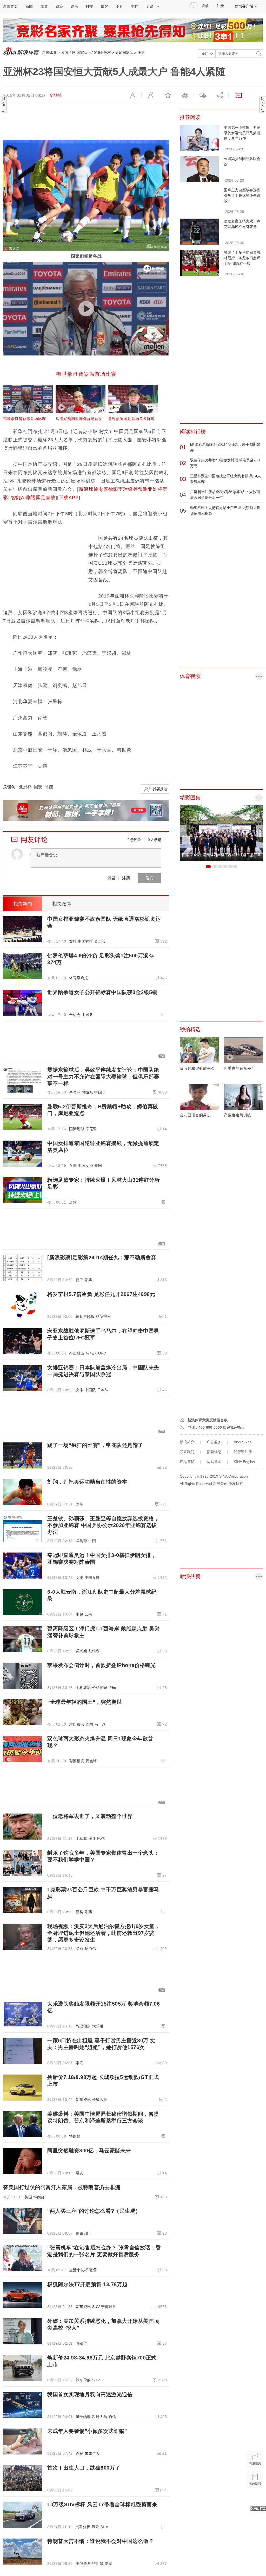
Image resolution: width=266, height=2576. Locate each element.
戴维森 (94, 1651)
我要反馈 (160, 789)
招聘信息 (214, 1452)
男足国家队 (124, 53)
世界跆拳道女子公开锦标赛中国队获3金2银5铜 (102, 992)
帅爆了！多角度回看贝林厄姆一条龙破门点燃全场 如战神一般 (242, 258)
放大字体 (150, 96)
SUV (96, 2307)
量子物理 (83, 2417)
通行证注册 (243, 1452)
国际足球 (77, 1129)
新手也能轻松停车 (240, 1068)
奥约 (89, 1724)
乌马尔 (91, 1353)
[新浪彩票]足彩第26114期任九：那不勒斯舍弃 (102, 1257)
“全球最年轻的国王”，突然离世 (85, 1702)
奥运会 (100, 941)
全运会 (75, 1015)
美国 (28, 2197)
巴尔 (101, 1839)
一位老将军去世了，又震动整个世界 (90, 1816)
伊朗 (108, 2564)
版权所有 (236, 1484)
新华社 (56, 95)
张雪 (93, 2270)
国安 (38, 787)
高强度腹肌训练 (238, 1115)
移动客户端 (244, 6)
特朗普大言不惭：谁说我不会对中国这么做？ (101, 2541)
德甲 (80, 1280)
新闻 (29, 7)
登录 (111, 878)
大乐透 (98, 2026)
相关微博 (62, 904)
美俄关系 (83, 2564)
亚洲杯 (25, 787)
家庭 (80, 2063)
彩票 (88, 1280)
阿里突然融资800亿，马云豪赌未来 (89, 2151)
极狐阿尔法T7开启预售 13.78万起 (87, 2284)
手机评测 (83, 1688)
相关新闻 (23, 904)
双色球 (91, 1761)
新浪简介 (187, 1442)
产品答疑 (187, 1462)
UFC (102, 1353)
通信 (112, 2417)
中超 (80, 1614)
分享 (220, 96)
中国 (92, 1541)
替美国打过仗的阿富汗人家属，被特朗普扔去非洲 (62, 2187)
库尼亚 (91, 1129)
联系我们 (187, 1452)
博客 (104, 7)
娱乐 (74, 7)
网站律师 (214, 1462)
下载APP (69, 498)
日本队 (103, 1390)
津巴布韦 (77, 1724)
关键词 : (11, 787)
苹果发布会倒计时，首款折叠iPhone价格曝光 (102, 1665)
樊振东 (88, 1092)
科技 (89, 7)
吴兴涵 (82, 1651)
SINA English (244, 1462)
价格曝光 (100, 1688)
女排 (73, 941)
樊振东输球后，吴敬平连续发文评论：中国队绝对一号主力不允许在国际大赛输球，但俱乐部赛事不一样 (103, 1077)
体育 (44, 7)
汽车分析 (83, 2527)
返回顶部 (255, 2499)
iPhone (115, 1688)
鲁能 (49, 787)
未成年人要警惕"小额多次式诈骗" (87, 2431)
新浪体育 (49, 53)
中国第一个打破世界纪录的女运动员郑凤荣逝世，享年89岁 (242, 133)
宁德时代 (109, 2307)
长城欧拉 (100, 2100)
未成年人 (92, 2453)
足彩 (73, 1202)
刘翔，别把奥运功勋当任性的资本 (87, 1482)
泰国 (98, 1166)
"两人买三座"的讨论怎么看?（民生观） (94, 2211)
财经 (59, 7)
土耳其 (82, 1839)
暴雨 (80, 1949)
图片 (119, 7)
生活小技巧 (79, 2270)
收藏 (168, 96)
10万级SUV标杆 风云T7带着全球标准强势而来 (102, 2504)
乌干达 (100, 1724)
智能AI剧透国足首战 (33, 498)
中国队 (88, 1015)
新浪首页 (10, 7)
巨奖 (80, 1912)
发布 (150, 878)
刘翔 (80, 1504)
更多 (150, 7)
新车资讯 (83, 2100)
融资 (80, 2173)
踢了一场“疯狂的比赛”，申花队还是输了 (95, 1445)
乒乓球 (75, 1092)
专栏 (135, 7)
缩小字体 (133, 96)
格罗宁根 (103, 1316)
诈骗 (80, 2453)
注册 (220, 6)
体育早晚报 (79, 978)
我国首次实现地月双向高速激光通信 (90, 2394)
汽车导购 (83, 2380)
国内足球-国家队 (74, 53)
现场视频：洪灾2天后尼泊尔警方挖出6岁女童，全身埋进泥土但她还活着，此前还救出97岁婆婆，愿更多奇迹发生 (104, 1933)
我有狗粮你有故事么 (197, 1068)
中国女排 (85, 941)
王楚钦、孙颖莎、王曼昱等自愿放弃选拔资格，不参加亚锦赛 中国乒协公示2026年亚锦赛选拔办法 (103, 1525)
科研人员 (100, 2417)
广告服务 (214, 1442)
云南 (88, 1614)
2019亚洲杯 (101, 53)
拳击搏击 (77, 1353)
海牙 (92, 1839)
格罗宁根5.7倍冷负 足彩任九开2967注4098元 (101, 1294)
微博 (185, 96)
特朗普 (75, 2136)
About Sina (243, 1442)
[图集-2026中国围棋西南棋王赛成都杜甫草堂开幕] (221, 833)
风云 (95, 2527)
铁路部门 (83, 2233)
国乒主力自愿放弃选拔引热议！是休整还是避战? (242, 195)
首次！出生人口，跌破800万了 (84, 2468)
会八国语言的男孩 (195, 1115)
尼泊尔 (90, 1949)
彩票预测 (77, 1761)
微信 (202, 96)
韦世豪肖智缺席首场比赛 (86, 374)
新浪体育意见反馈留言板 (208, 1420)
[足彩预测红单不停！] (133, 30)
